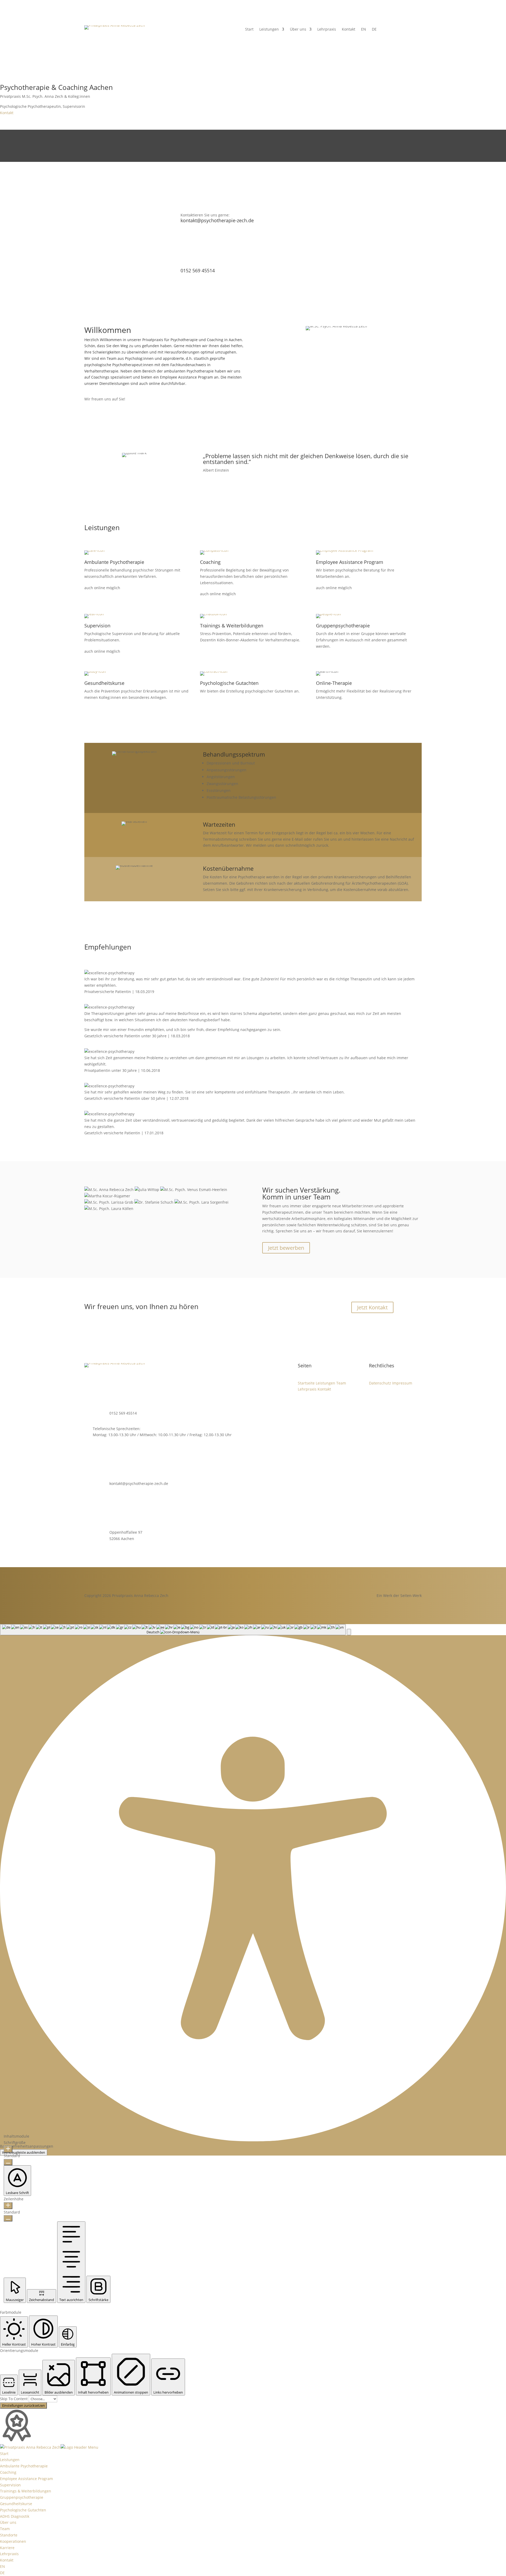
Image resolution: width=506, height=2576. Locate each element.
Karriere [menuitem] (7, 2548)
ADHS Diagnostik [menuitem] (15, 2516)
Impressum (402, 1383)
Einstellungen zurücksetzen (23, 2405)
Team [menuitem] (5, 2529)
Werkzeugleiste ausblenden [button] (24, 2152)
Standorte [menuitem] (9, 2535)
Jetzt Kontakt (372, 1307)
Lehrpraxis (327, 30)
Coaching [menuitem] (8, 2472)
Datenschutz (380, 1383)
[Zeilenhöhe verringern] (8, 2218)
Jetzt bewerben (286, 1248)
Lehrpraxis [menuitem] (9, 2554)
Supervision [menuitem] (10, 2485)
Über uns (298, 30)
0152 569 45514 (198, 270)
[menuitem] (3, 2566)
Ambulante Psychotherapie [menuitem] (24, 2466)
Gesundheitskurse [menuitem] (16, 2504)
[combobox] (173, 1630)
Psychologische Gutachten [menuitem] (23, 2510)
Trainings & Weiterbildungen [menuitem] (26, 2491)
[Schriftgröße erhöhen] (8, 2149)
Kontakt (349, 30)
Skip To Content (14, 2399)
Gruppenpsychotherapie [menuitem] (22, 2497)
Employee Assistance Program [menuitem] (26, 2479)
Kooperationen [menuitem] (13, 2541)
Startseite (306, 1383)
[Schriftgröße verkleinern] (8, 2162)
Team (341, 1383)
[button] (349, 1632)
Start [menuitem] (4, 2454)
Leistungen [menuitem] (10, 2460)
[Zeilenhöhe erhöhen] (8, 2206)
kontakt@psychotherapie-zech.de (217, 220)
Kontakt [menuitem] (7, 2560)
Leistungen (269, 30)
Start (249, 30)
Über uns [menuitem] (8, 2522)
